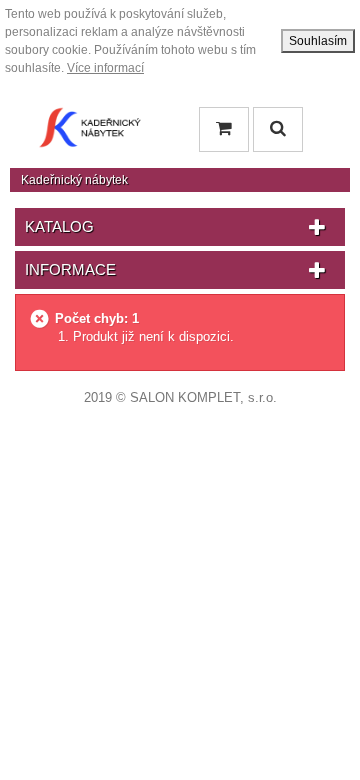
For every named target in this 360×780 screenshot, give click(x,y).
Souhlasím (318, 41)
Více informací (105, 68)
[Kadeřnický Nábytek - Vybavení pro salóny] (90, 132)
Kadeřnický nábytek (74, 180)
